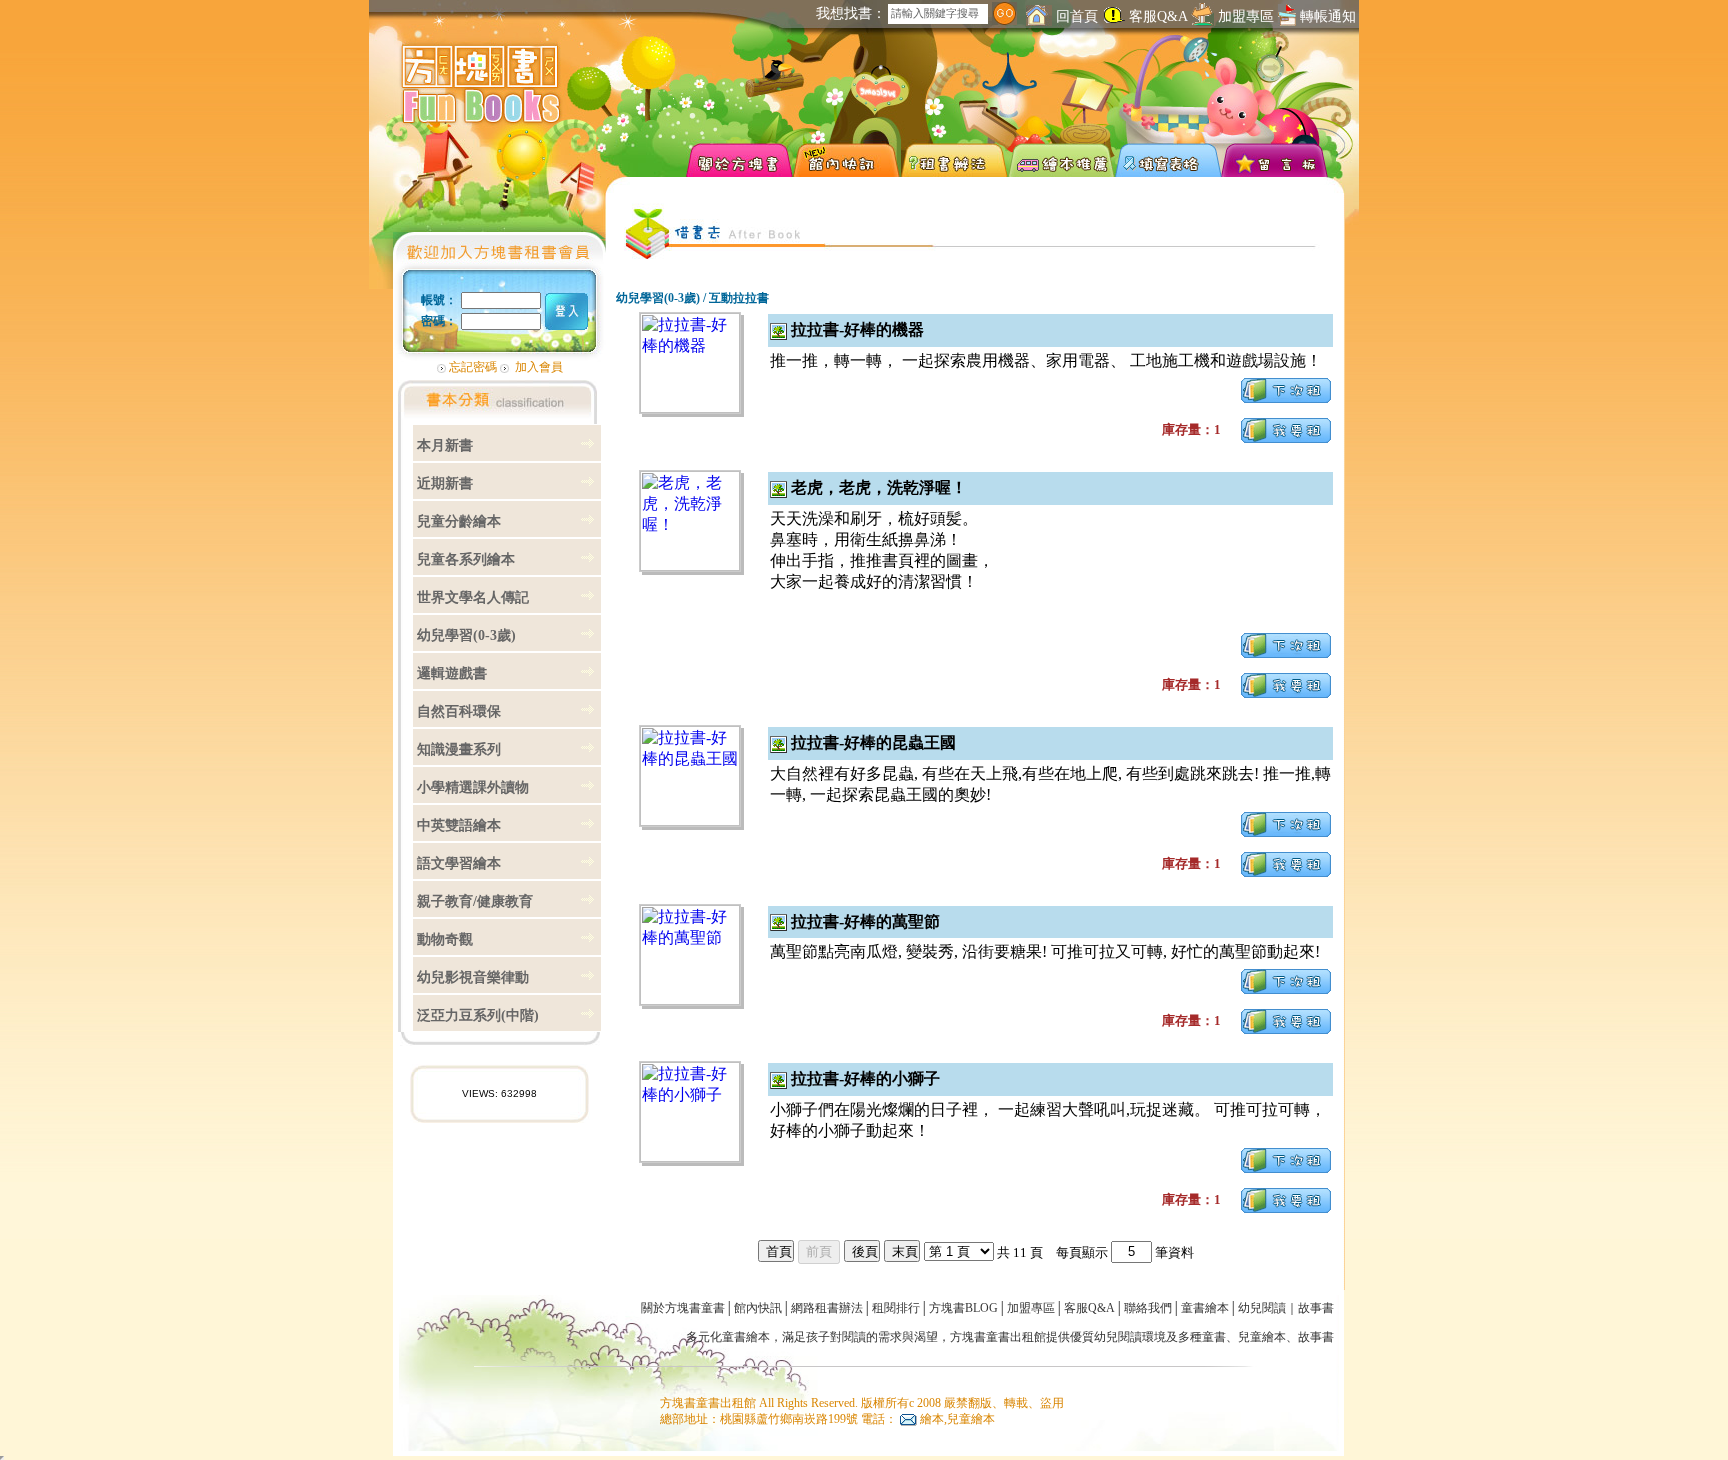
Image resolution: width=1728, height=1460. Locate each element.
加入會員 (539, 367)
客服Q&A (1158, 16)
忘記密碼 (473, 367)
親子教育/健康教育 (475, 901)
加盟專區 (1246, 16)
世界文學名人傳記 (473, 597)
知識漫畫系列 (459, 749)
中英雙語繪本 (459, 825)
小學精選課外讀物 (473, 787)
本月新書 (445, 445)
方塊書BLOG (963, 1308)
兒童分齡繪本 (459, 521)
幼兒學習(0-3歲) (466, 635)
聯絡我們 (1148, 1308)
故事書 (1316, 1308)
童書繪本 (1205, 1308)
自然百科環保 (459, 711)
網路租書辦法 (827, 1308)
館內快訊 (758, 1308)
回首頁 (1075, 16)
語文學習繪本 (459, 863)
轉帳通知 (1326, 16)
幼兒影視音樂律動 (473, 977)
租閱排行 (896, 1308)
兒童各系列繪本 (466, 559)
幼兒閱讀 (1262, 1308)
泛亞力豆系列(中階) (478, 1015)
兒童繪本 (1262, 1337)
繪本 (758, 1337)
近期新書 (445, 483)
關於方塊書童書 (683, 1308)
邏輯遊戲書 (452, 673)
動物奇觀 (445, 939)
